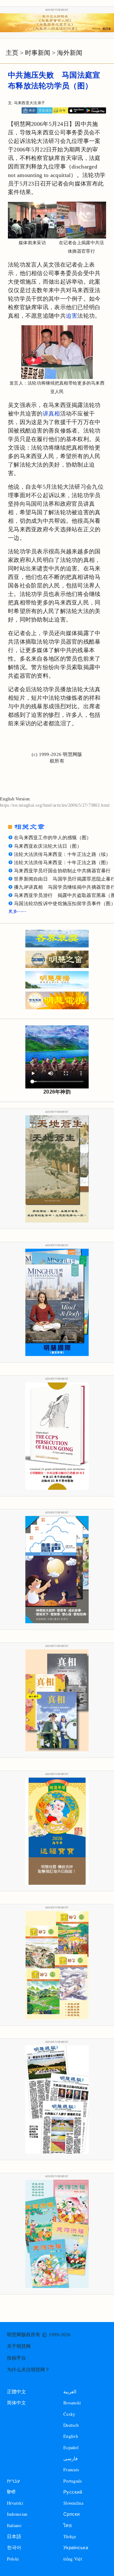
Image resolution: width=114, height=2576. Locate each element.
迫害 (72, 316)
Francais (71, 2470)
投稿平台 (16, 2358)
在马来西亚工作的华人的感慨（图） (53, 838)
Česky (69, 2414)
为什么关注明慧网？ (28, 2370)
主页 (12, 53)
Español (71, 2447)
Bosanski (72, 2403)
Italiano (14, 2525)
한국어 (14, 2547)
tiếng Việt (73, 2559)
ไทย (68, 2525)
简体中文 (17, 2403)
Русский (73, 2492)
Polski (13, 2559)
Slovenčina (73, 2503)
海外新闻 (70, 53)
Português (73, 2481)
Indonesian (17, 2514)
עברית (13, 2481)
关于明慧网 (19, 2346)
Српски (72, 2514)
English (71, 2436)
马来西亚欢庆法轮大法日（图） (48, 846)
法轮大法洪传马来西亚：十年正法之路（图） (62, 863)
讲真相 (51, 414)
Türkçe (70, 2536)
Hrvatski (15, 2503)
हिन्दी (11, 2492)
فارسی (70, 2458)
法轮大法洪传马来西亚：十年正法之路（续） (62, 854)
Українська (76, 2547)
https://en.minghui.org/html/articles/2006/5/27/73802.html (55, 805)
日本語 (14, 2536)
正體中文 (17, 2392)
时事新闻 (38, 53)
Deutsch (71, 2425)
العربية (70, 2392)
